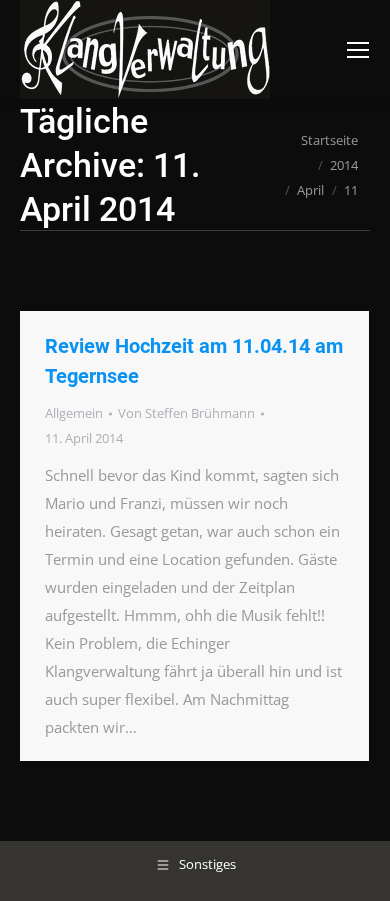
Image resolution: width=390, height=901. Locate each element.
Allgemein (74, 413)
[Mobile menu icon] (358, 50)
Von (186, 413)
